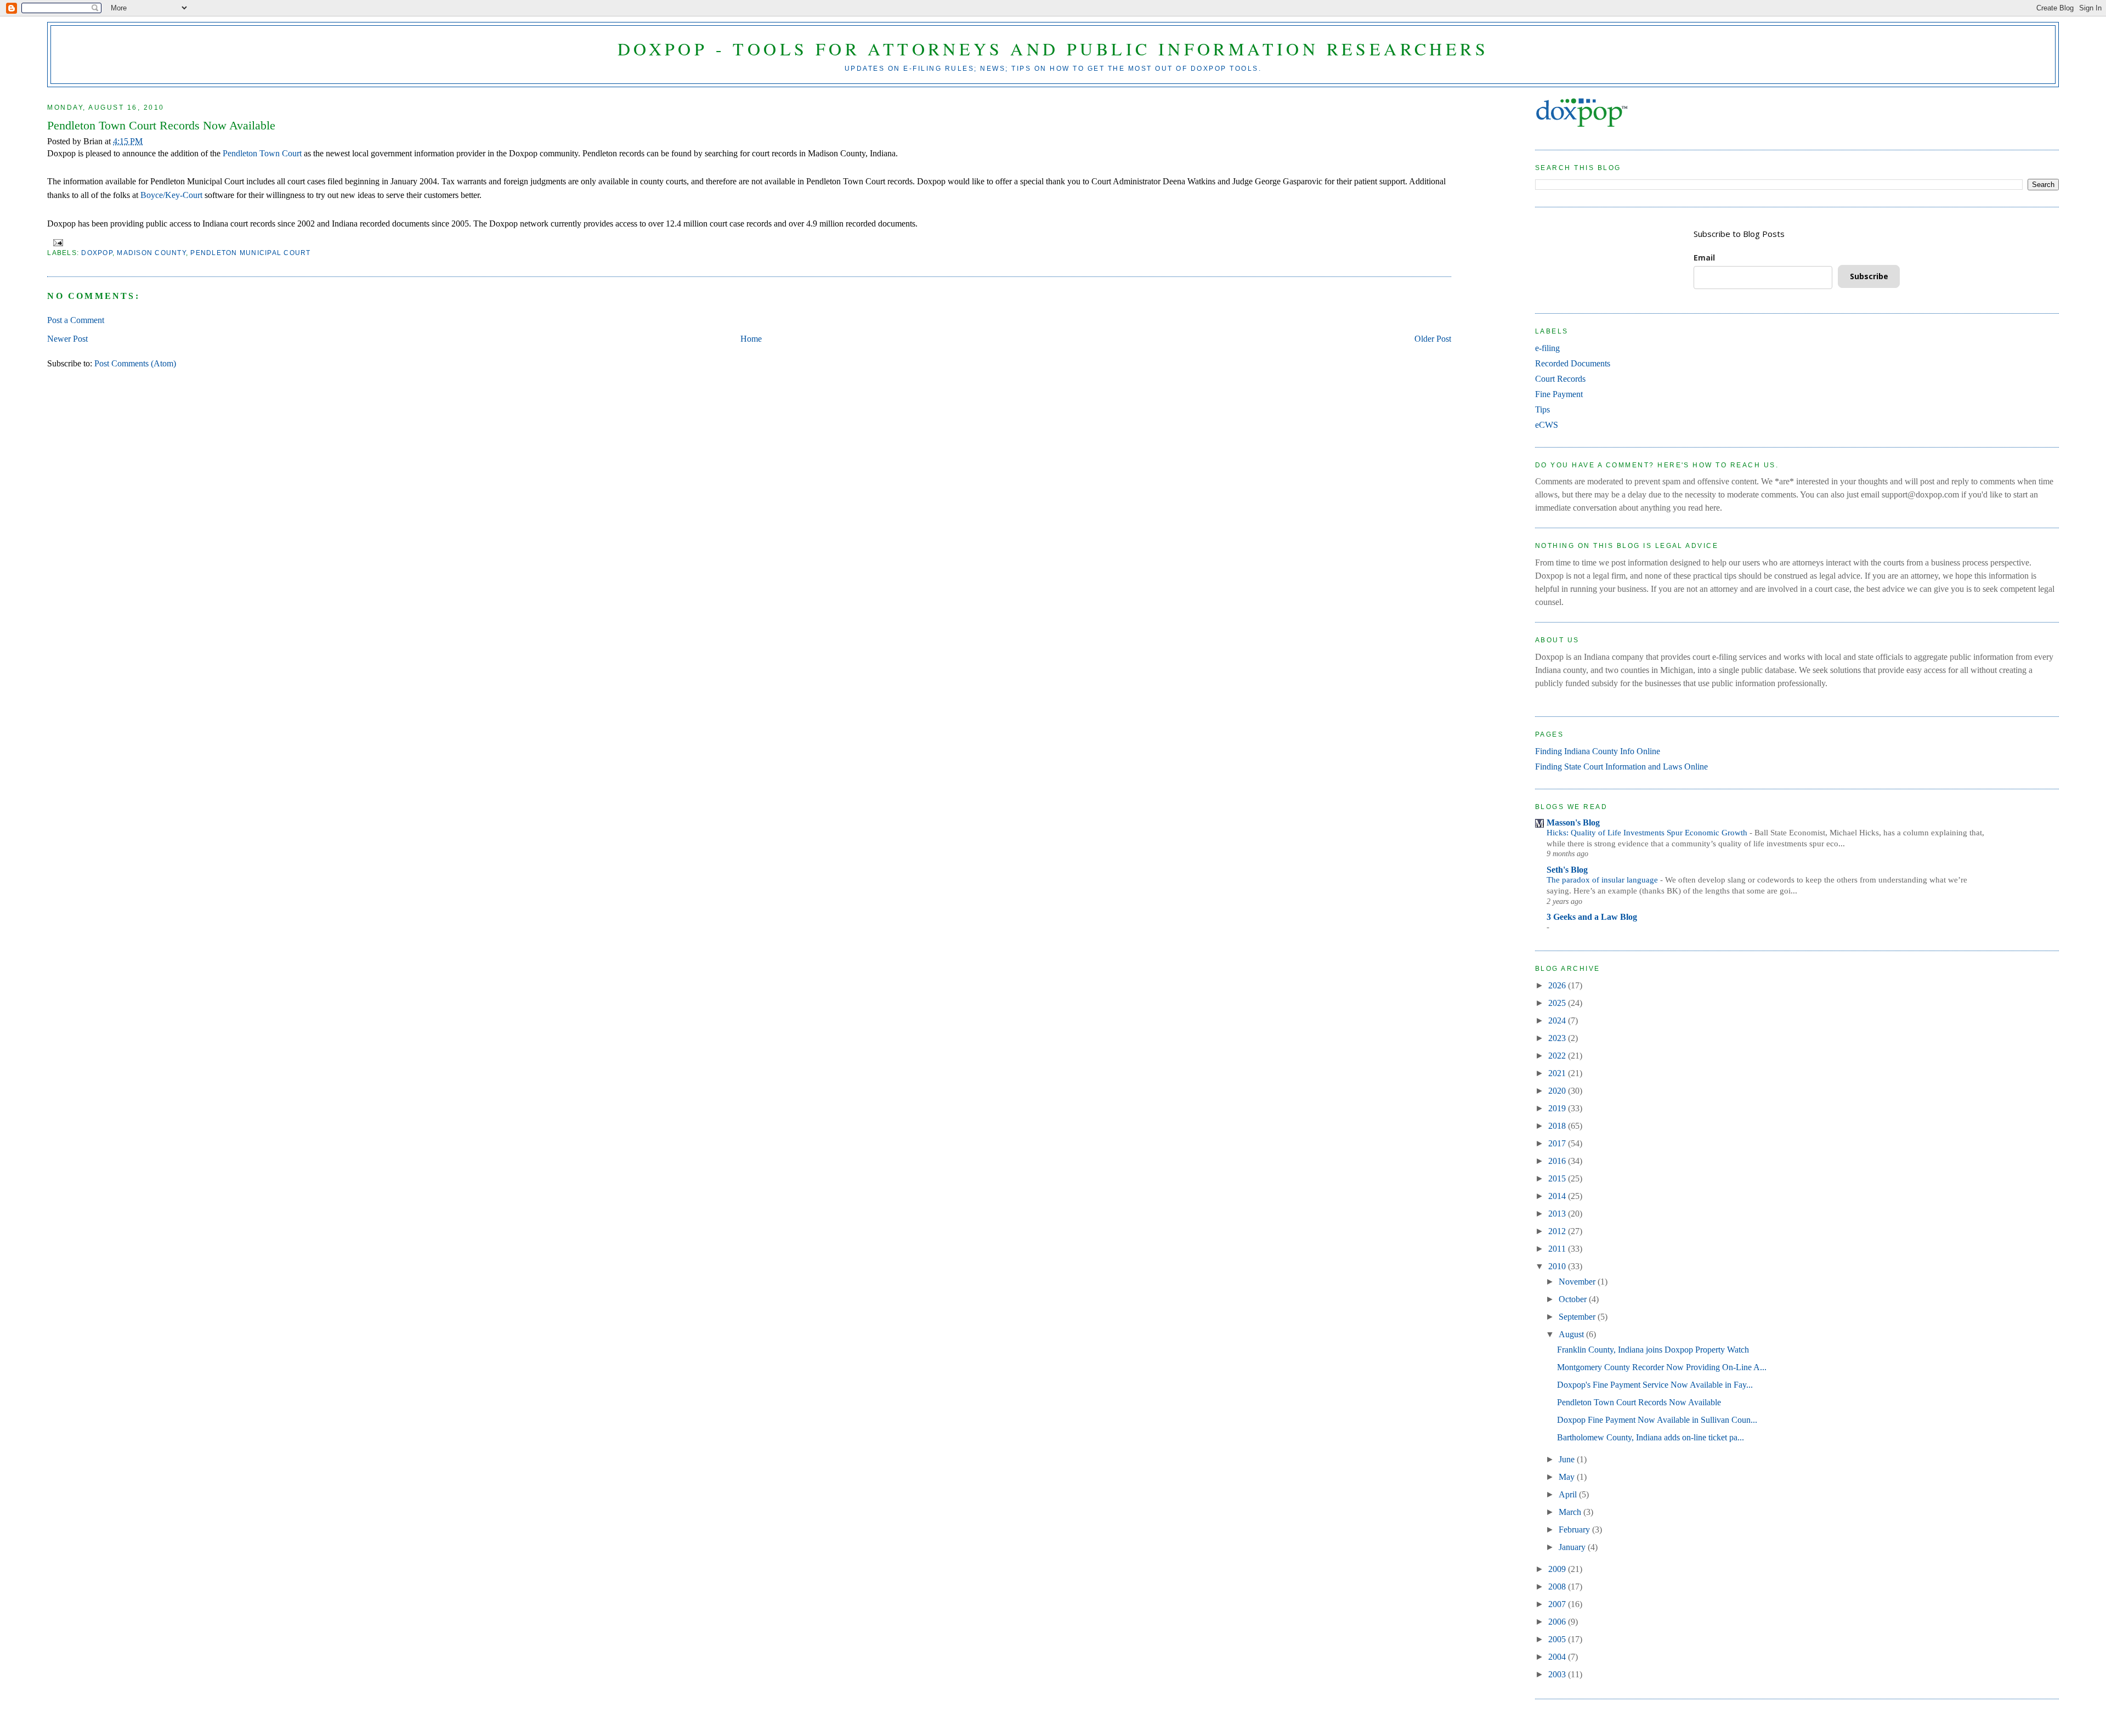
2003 (1558, 1674)
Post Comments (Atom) (135, 363)
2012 (1558, 1231)
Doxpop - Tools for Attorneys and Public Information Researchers (1053, 49)
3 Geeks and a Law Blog (1592, 917)
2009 (1558, 1569)
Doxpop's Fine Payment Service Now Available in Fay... (1655, 1385)
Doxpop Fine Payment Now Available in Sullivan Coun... (1657, 1420)
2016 (1558, 1161)
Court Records (1560, 379)
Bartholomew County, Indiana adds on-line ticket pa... (1651, 1437)
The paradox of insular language (1603, 880)
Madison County (151, 253)
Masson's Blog (1573, 822)
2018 (1558, 1126)
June (1568, 1459)
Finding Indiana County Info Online (1598, 751)
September (1578, 1317)
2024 (1558, 1020)
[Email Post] (56, 242)
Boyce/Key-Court (171, 195)
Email (1704, 258)
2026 (1558, 985)
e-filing (1547, 348)
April (1569, 1494)
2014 (1558, 1196)
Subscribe (1869, 276)
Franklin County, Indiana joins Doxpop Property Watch (1653, 1350)
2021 (1558, 1073)
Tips (1542, 409)
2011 (1558, 1249)
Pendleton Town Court (262, 153)
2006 (1558, 1622)
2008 (1558, 1587)
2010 (1558, 1266)
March (1571, 1512)
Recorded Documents (1573, 363)
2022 (1558, 1056)
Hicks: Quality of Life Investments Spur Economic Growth (1648, 832)
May (1568, 1477)
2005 (1558, 1639)
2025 (1558, 1003)
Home (751, 339)
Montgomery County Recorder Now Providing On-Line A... (1662, 1367)
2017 (1558, 1143)
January (1573, 1547)
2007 (1558, 1604)
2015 (1558, 1178)
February (1575, 1529)
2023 (1558, 1038)
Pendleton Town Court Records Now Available (161, 125)
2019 (1558, 1108)
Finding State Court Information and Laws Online (1621, 767)
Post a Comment (76, 320)
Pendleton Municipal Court (250, 253)
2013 (1558, 1214)
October (1574, 1299)
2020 (1558, 1091)
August (1572, 1334)
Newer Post (67, 339)
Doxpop (97, 253)
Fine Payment (1559, 394)
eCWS (1547, 425)
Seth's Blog (1567, 870)
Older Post (1433, 339)
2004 (1558, 1657)
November (1578, 1282)
